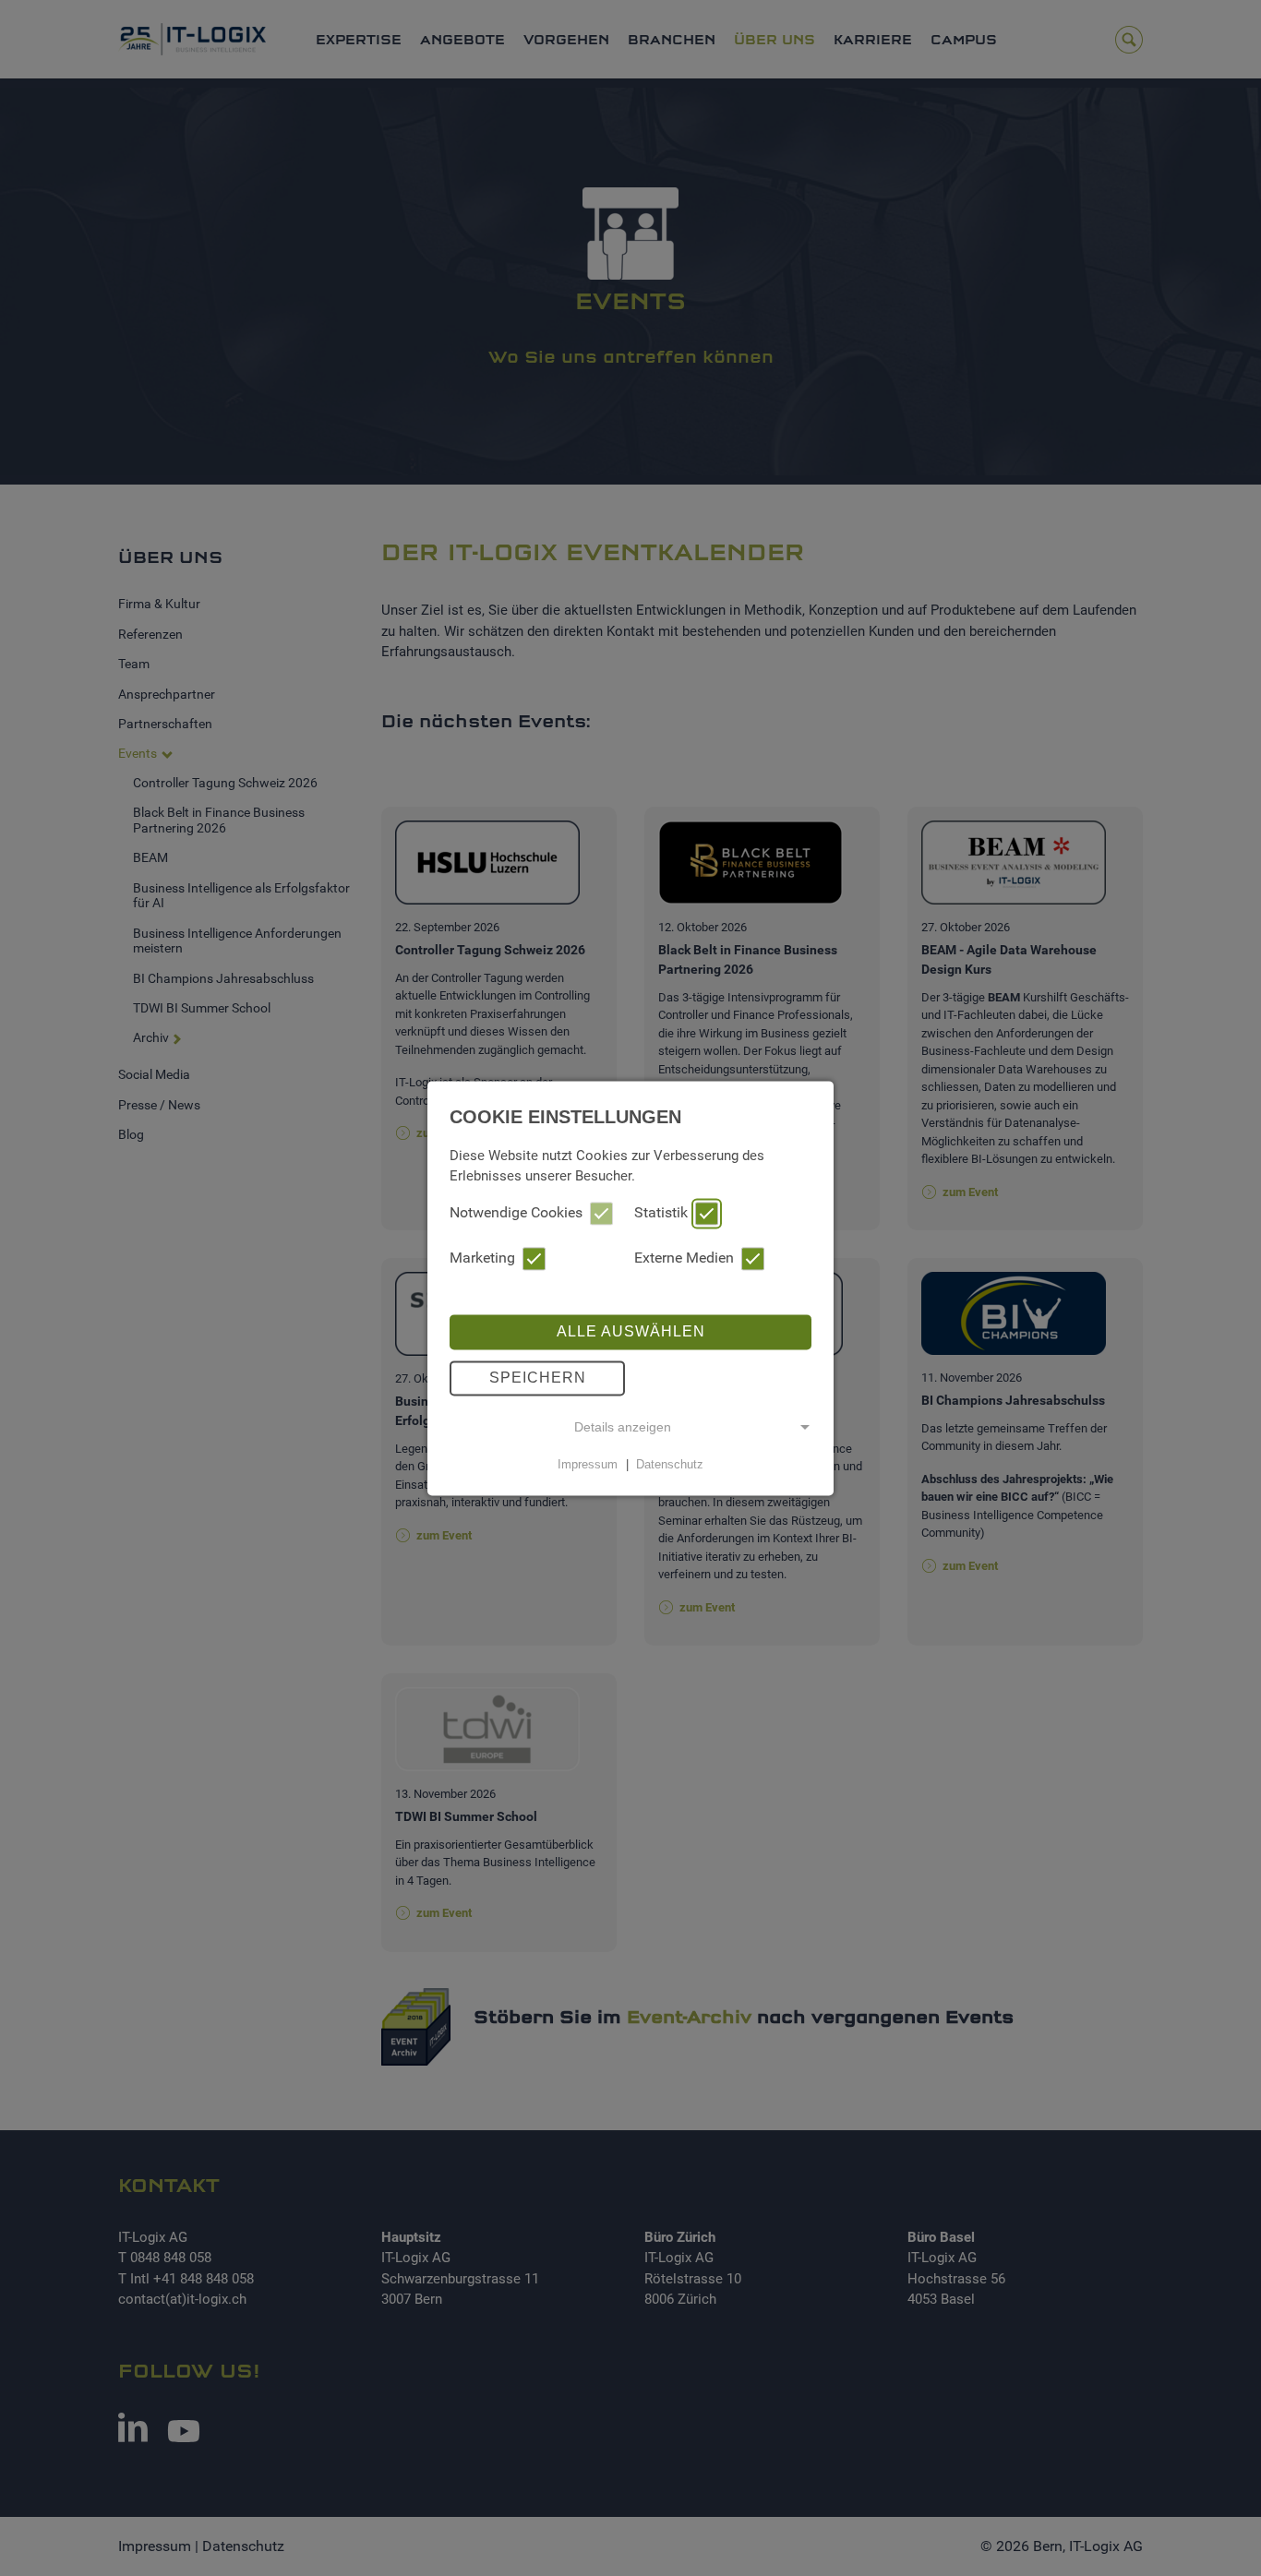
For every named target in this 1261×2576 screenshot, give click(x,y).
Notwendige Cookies (516, 1212)
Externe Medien (684, 1258)
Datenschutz (670, 1464)
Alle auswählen (631, 1331)
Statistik (661, 1212)
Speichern (538, 1378)
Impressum (588, 1464)
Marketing (482, 1258)
